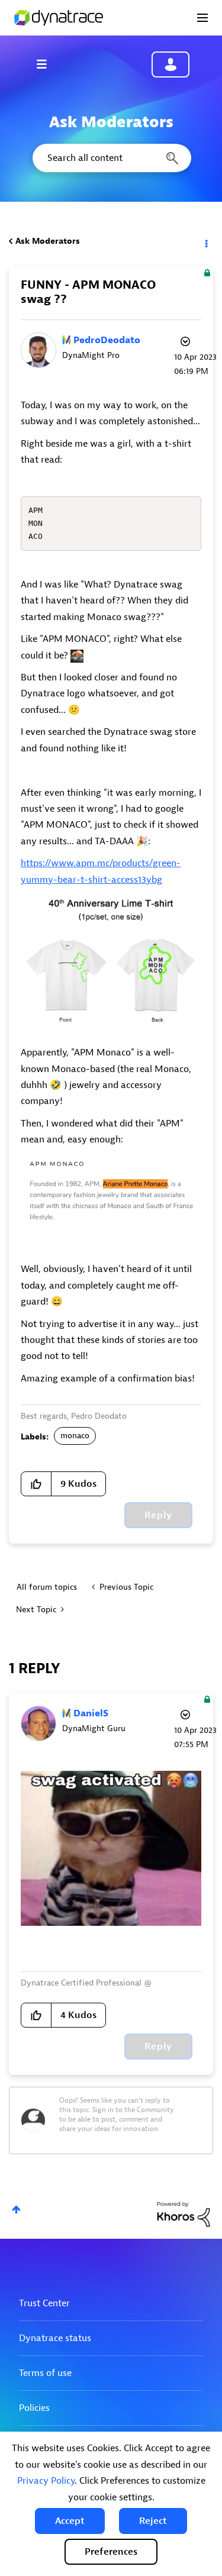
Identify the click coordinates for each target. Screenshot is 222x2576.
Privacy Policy (46, 2481)
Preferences (111, 2552)
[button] (70, 2521)
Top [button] (16, 2209)
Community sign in (170, 64)
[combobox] (111, 158)
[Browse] (47, 64)
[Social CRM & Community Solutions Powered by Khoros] (184, 2214)
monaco (75, 1436)
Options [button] (205, 241)
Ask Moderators (48, 241)
